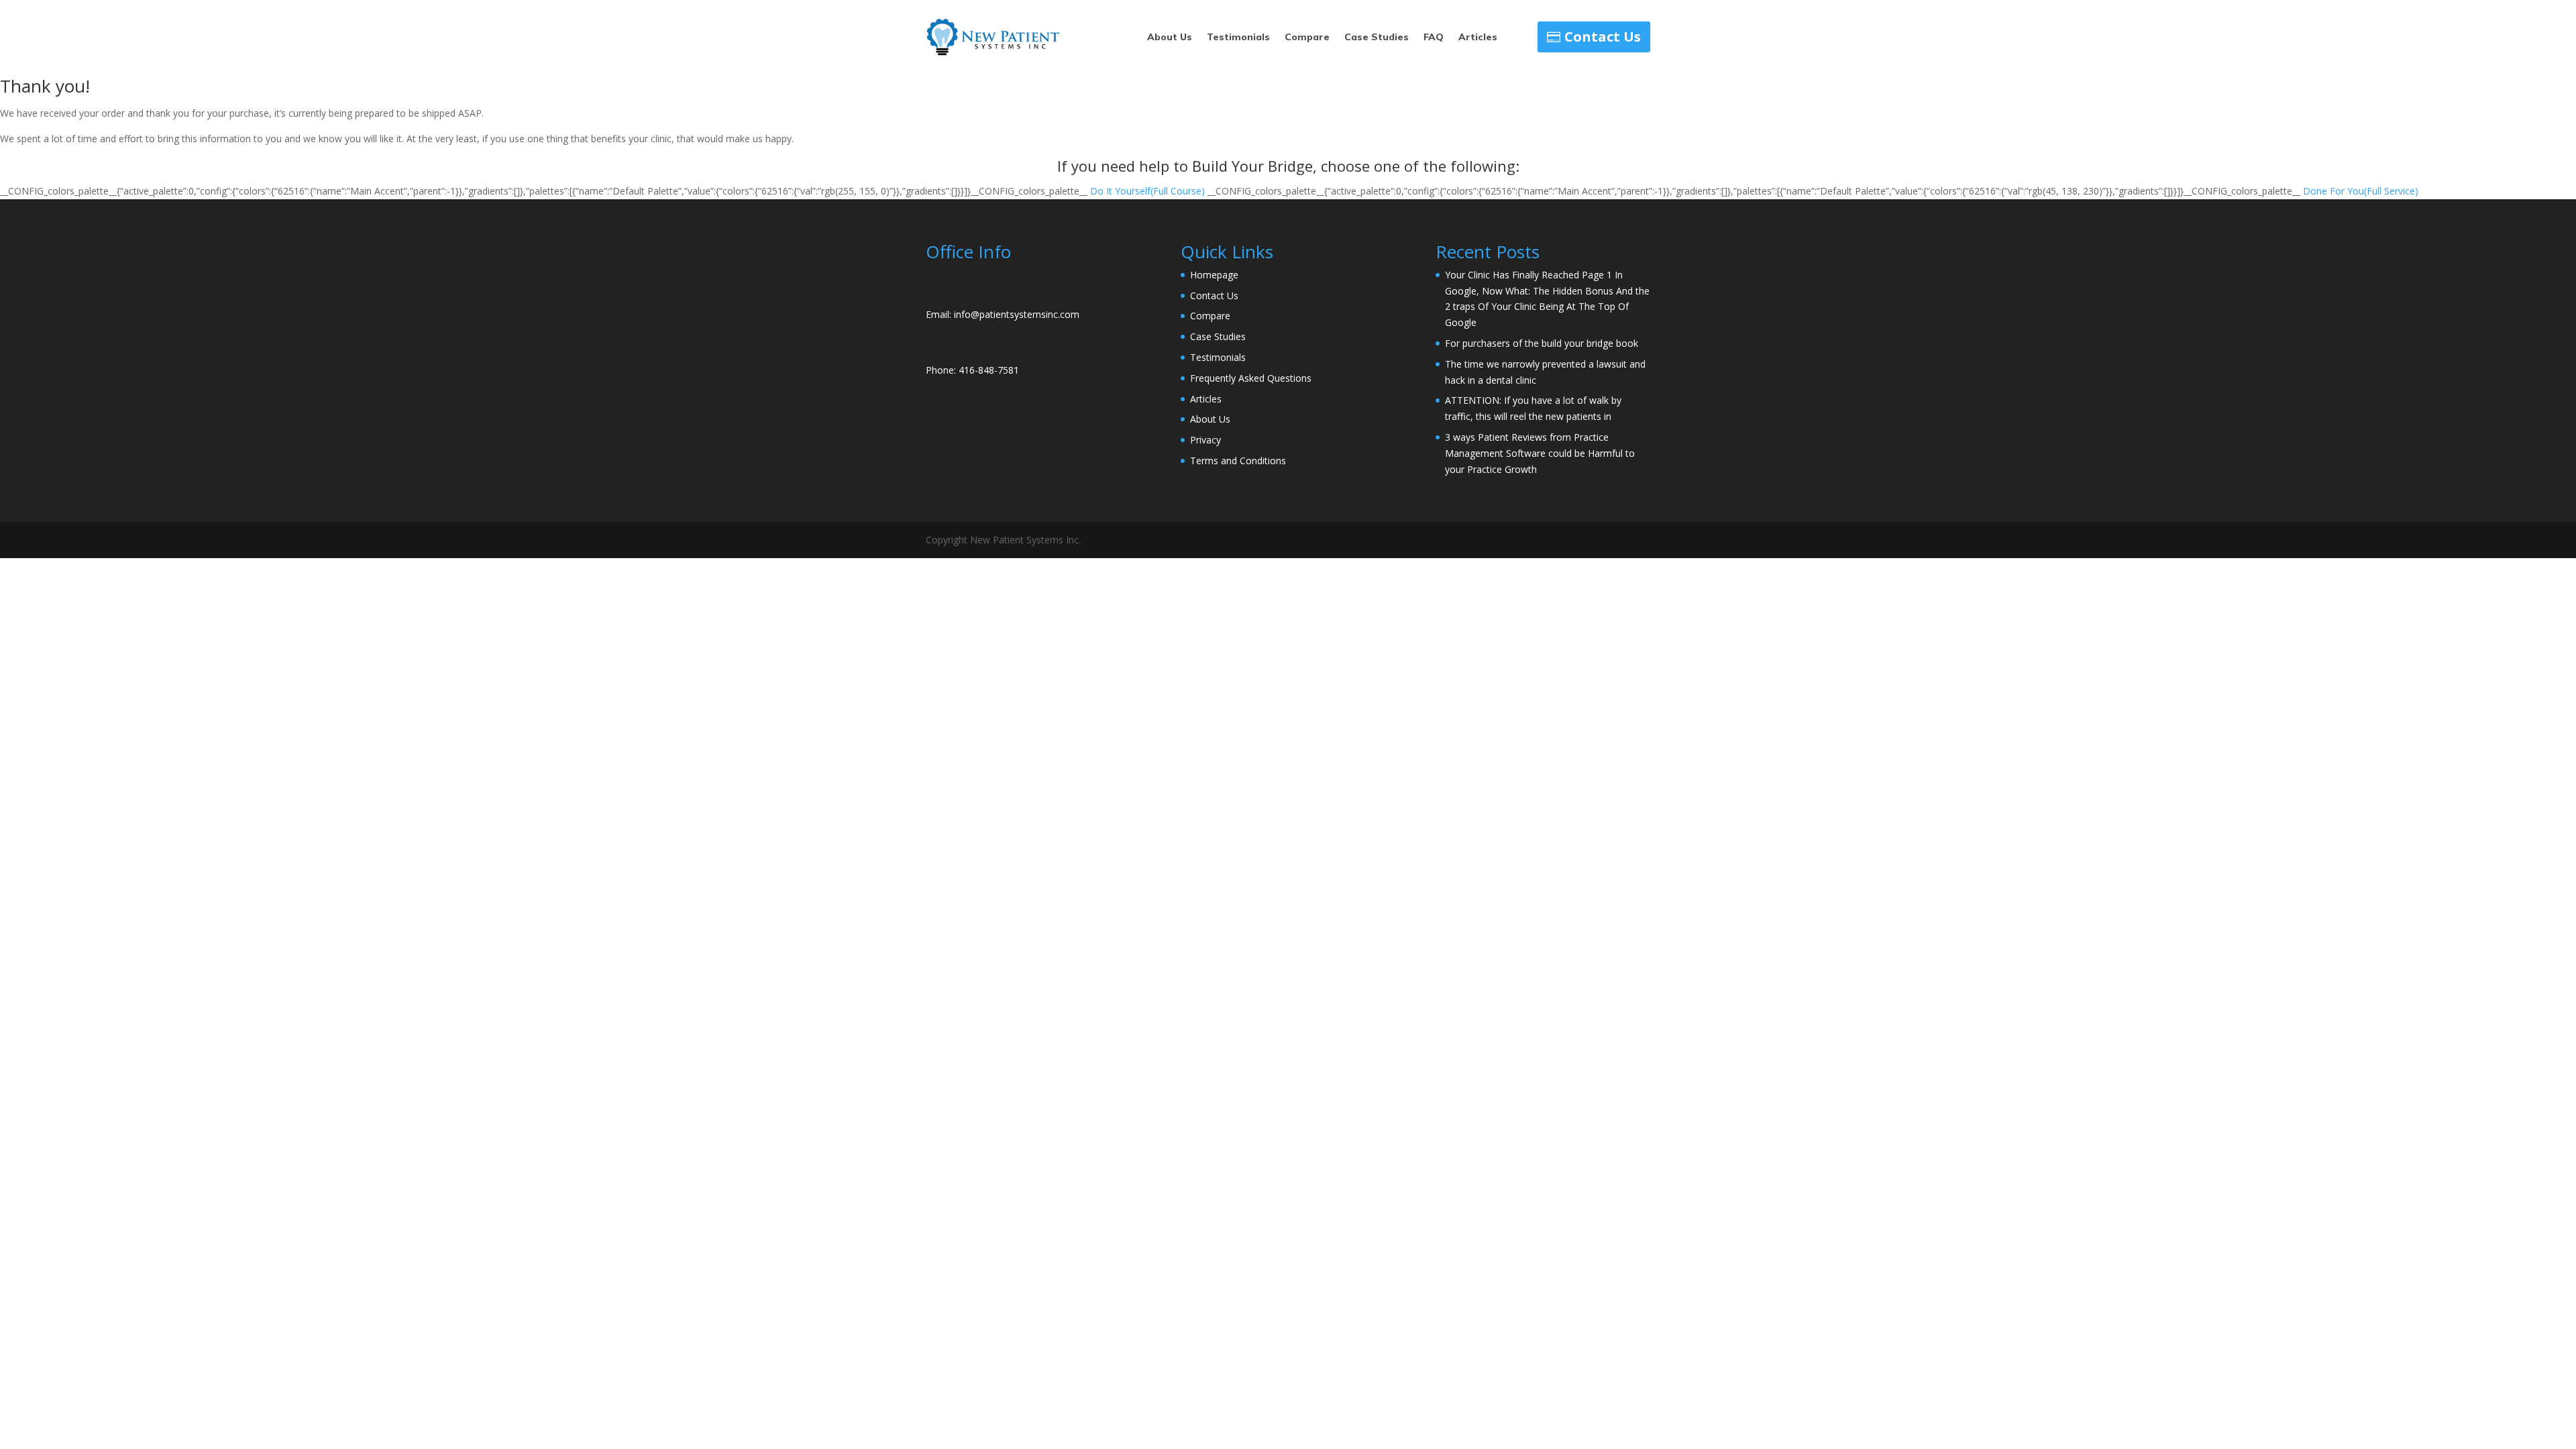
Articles (1478, 38)
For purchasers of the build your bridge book (1542, 343)
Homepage (1214, 275)
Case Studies (1377, 38)
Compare (1307, 38)
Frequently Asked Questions (1251, 378)
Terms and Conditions (1238, 461)
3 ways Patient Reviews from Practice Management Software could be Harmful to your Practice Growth (1540, 453)
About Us (1170, 38)
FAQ (1434, 38)
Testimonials (1238, 38)
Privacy (1205, 440)
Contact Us (1603, 37)
